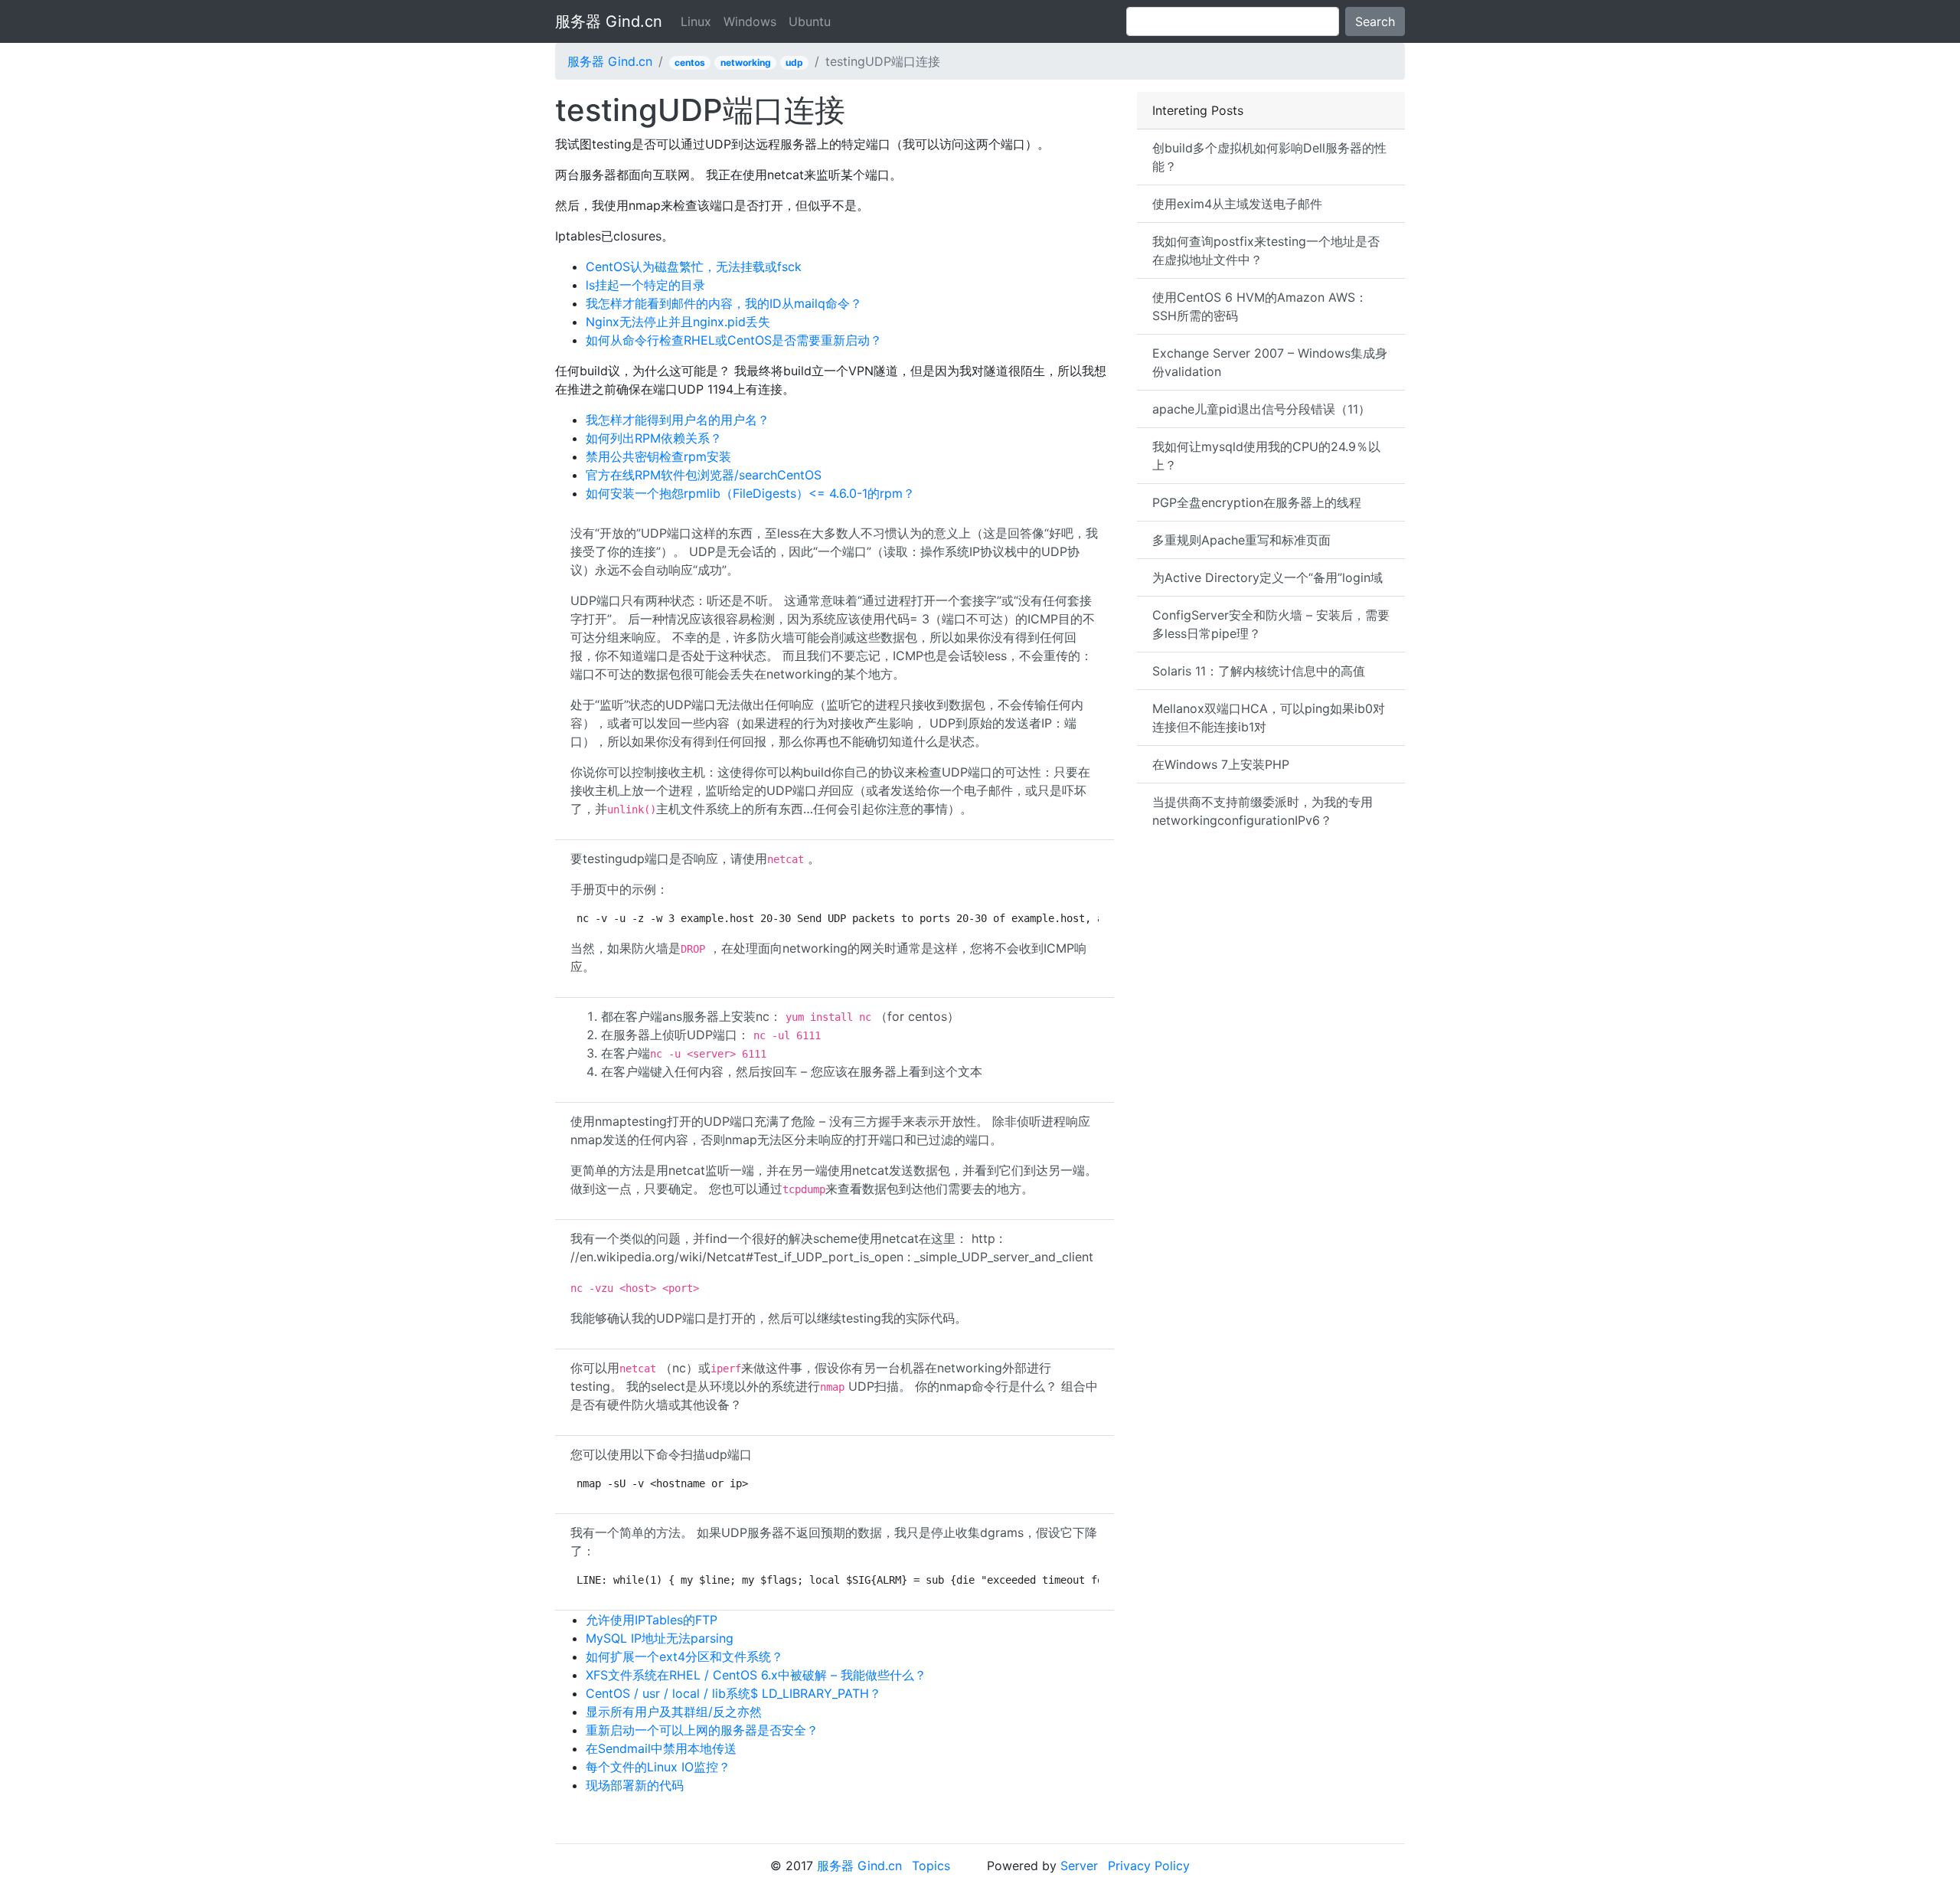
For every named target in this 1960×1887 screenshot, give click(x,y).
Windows (750, 21)
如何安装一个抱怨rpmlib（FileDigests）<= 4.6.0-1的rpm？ (750, 493)
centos (690, 62)
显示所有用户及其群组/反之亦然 (674, 1712)
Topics (931, 1866)
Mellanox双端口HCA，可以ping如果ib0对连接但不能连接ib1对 (1269, 718)
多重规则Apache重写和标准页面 (1241, 540)
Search (1375, 21)
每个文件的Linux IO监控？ (658, 1767)
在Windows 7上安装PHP (1221, 764)
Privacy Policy (1149, 1866)
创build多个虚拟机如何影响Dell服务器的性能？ (1269, 157)
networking (746, 62)
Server (1079, 1866)
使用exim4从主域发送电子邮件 (1237, 204)
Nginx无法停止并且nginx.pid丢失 (678, 322)
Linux (696, 21)
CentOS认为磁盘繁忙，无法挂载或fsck (694, 267)
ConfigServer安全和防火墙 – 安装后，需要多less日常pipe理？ (1271, 624)
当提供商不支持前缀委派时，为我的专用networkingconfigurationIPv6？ (1263, 811)
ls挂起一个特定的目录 (645, 285)
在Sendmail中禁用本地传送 (661, 1748)
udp (794, 62)
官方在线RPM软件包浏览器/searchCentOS (704, 475)
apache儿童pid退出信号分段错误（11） (1261, 409)
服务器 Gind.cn (609, 21)
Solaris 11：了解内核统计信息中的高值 (1259, 671)
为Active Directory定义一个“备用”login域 (1267, 577)
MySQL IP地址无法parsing (660, 1638)
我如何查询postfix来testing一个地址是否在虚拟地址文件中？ (1266, 250)
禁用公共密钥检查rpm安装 (658, 456)
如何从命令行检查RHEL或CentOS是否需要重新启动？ (734, 340)
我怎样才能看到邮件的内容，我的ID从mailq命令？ (724, 303)
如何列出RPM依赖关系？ (654, 438)
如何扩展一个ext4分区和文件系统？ (684, 1656)
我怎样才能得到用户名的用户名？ (678, 420)
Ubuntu (810, 21)
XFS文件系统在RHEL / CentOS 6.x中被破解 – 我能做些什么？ (756, 1675)
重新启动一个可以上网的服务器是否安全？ (702, 1730)
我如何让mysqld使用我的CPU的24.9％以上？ (1266, 456)
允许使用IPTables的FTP (652, 1620)
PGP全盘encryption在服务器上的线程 (1257, 502)
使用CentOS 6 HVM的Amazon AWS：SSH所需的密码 (1260, 306)
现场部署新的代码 (635, 1785)
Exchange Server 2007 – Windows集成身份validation (1270, 362)
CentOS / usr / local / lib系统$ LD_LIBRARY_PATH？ (733, 1693)
